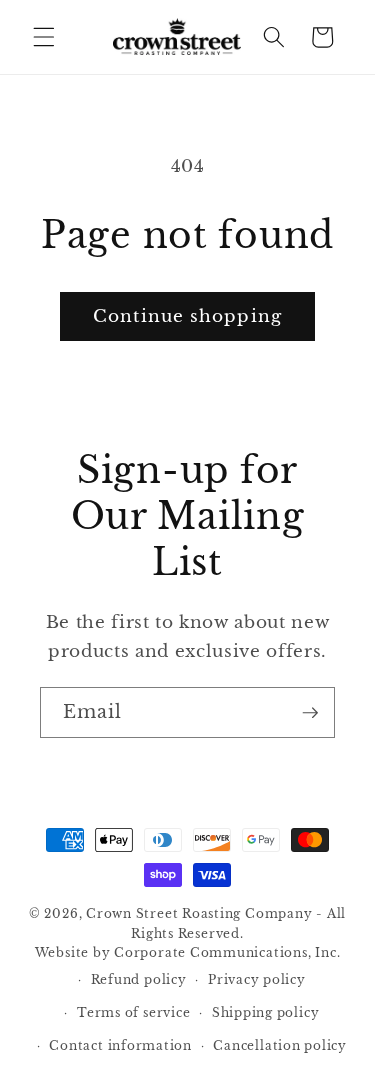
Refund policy (139, 979)
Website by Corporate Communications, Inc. (188, 952)
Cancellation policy (280, 1045)
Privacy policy (257, 979)
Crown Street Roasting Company (199, 913)
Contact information (120, 1045)
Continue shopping (187, 316)
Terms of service (133, 1012)
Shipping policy (266, 1012)
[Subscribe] (310, 712)
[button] (44, 37)
